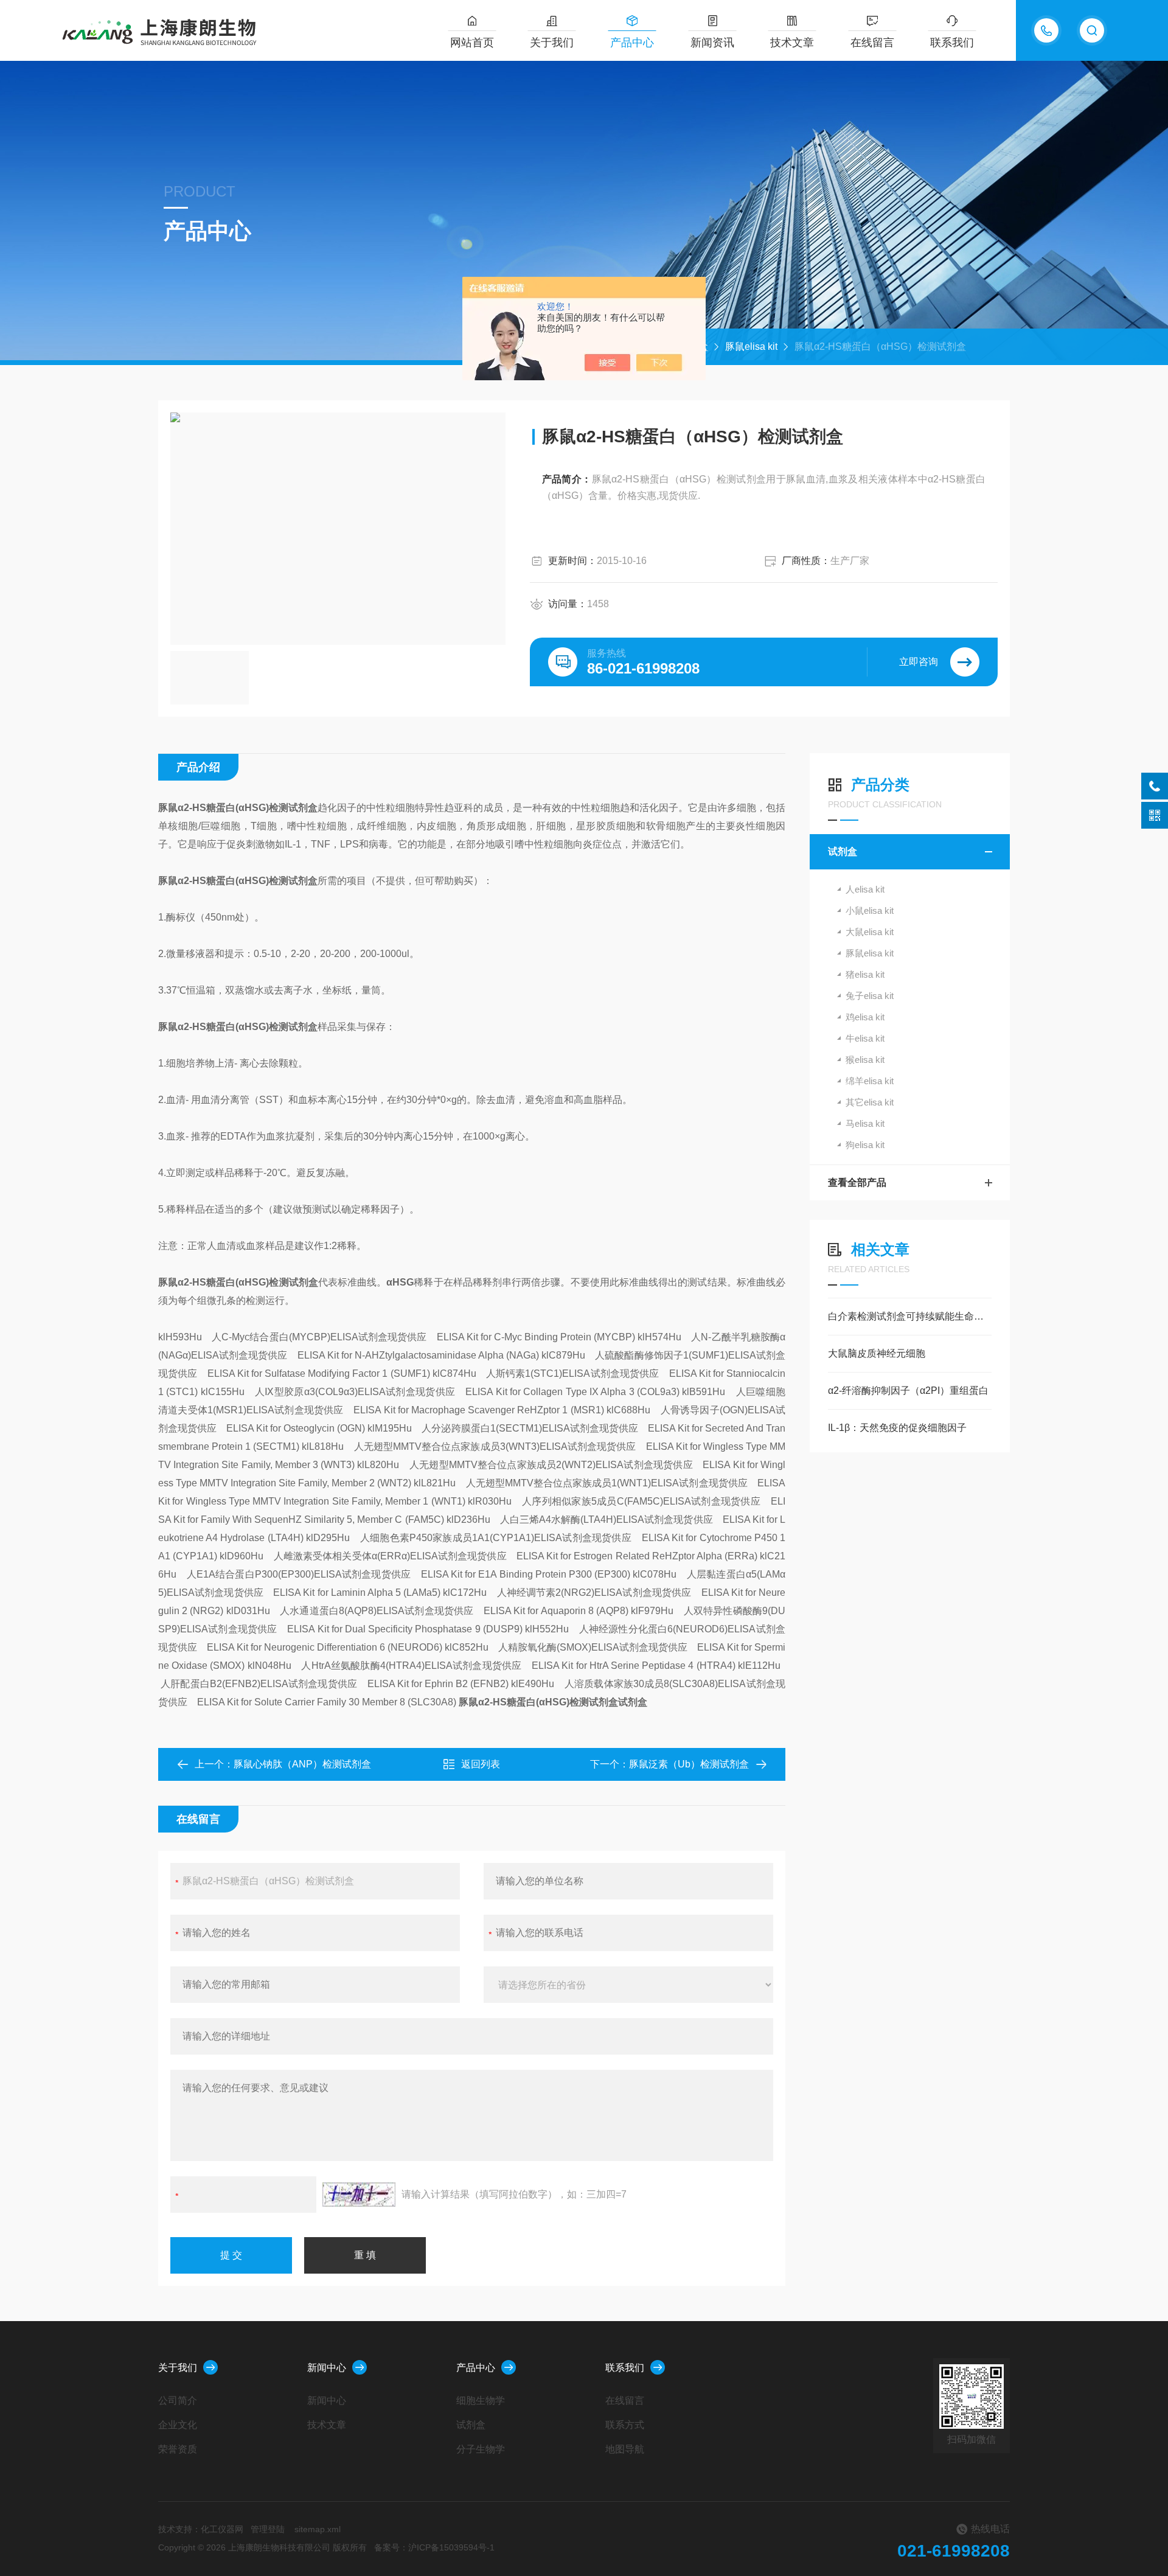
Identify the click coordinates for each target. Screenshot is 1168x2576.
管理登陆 (268, 2529)
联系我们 (952, 43)
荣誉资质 (178, 2449)
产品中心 (632, 43)
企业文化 (178, 2425)
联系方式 (625, 2425)
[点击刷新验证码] (359, 2195)
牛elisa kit (865, 1038)
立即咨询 (919, 662)
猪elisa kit (865, 974)
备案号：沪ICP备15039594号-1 (434, 2547)
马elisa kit (865, 1123)
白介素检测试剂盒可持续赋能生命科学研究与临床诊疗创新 (910, 1316)
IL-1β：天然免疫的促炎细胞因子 (897, 1428)
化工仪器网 (222, 2529)
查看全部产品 (857, 1182)
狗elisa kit (865, 1145)
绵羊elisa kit (870, 1081)
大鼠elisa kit (870, 932)
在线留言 (872, 43)
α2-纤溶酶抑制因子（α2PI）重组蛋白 (908, 1391)
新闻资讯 (712, 43)
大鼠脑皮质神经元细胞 (877, 1353)
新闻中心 (327, 2368)
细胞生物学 (481, 2400)
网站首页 (472, 43)
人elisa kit (865, 889)
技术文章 (792, 43)
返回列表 (481, 1764)
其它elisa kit (870, 1102)
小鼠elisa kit (870, 910)
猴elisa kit (865, 1060)
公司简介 (178, 2400)
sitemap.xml (318, 2529)
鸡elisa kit (865, 1017)
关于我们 (552, 43)
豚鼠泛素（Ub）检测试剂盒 (689, 1764)
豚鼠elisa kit (751, 346)
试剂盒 (843, 851)
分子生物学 (481, 2449)
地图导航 (625, 2449)
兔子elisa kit (870, 996)
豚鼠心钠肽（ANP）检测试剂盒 (302, 1764)
